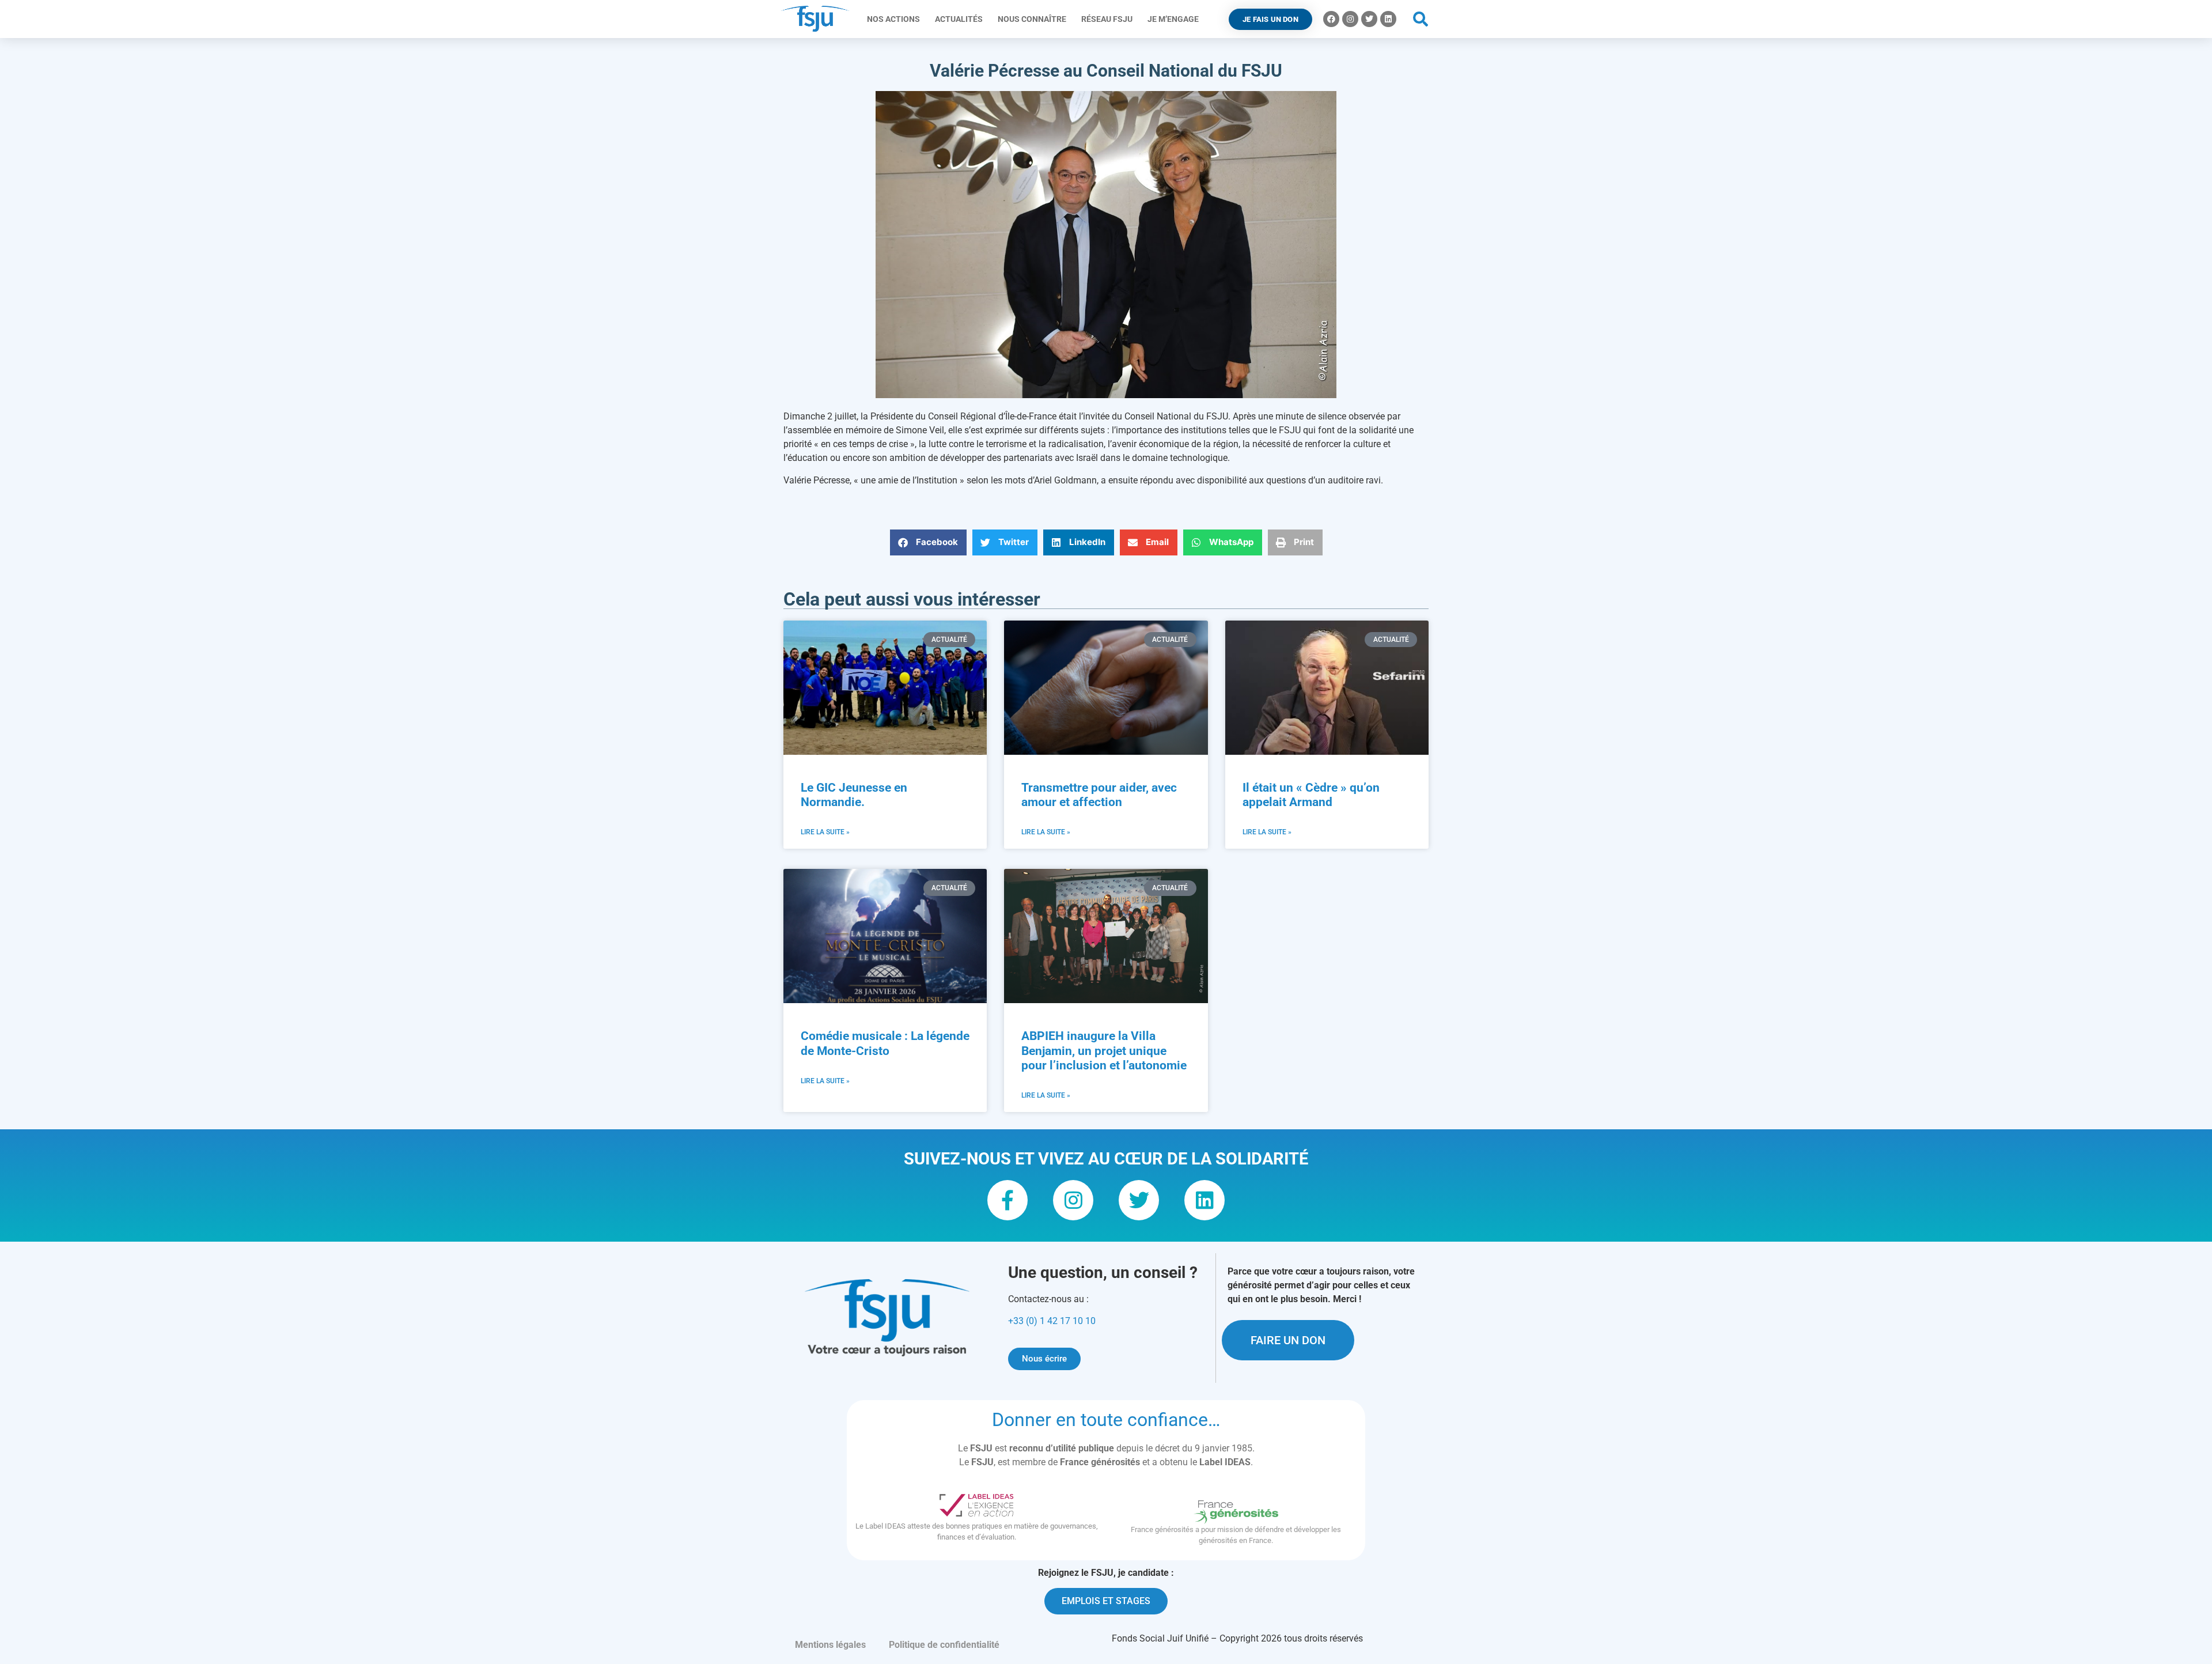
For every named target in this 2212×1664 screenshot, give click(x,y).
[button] (1421, 19)
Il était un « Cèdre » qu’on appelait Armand (1311, 795)
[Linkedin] (1388, 19)
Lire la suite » (825, 832)
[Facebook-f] (1007, 1200)
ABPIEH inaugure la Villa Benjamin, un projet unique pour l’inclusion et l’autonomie (1104, 1050)
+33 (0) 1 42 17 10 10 (1052, 1321)
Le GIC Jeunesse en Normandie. (854, 795)
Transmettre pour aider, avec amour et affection (1099, 795)
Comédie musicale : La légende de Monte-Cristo (885, 1043)
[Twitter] (1369, 19)
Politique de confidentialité (944, 1645)
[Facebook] (1331, 19)
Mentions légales (830, 1645)
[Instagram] (1350, 19)
